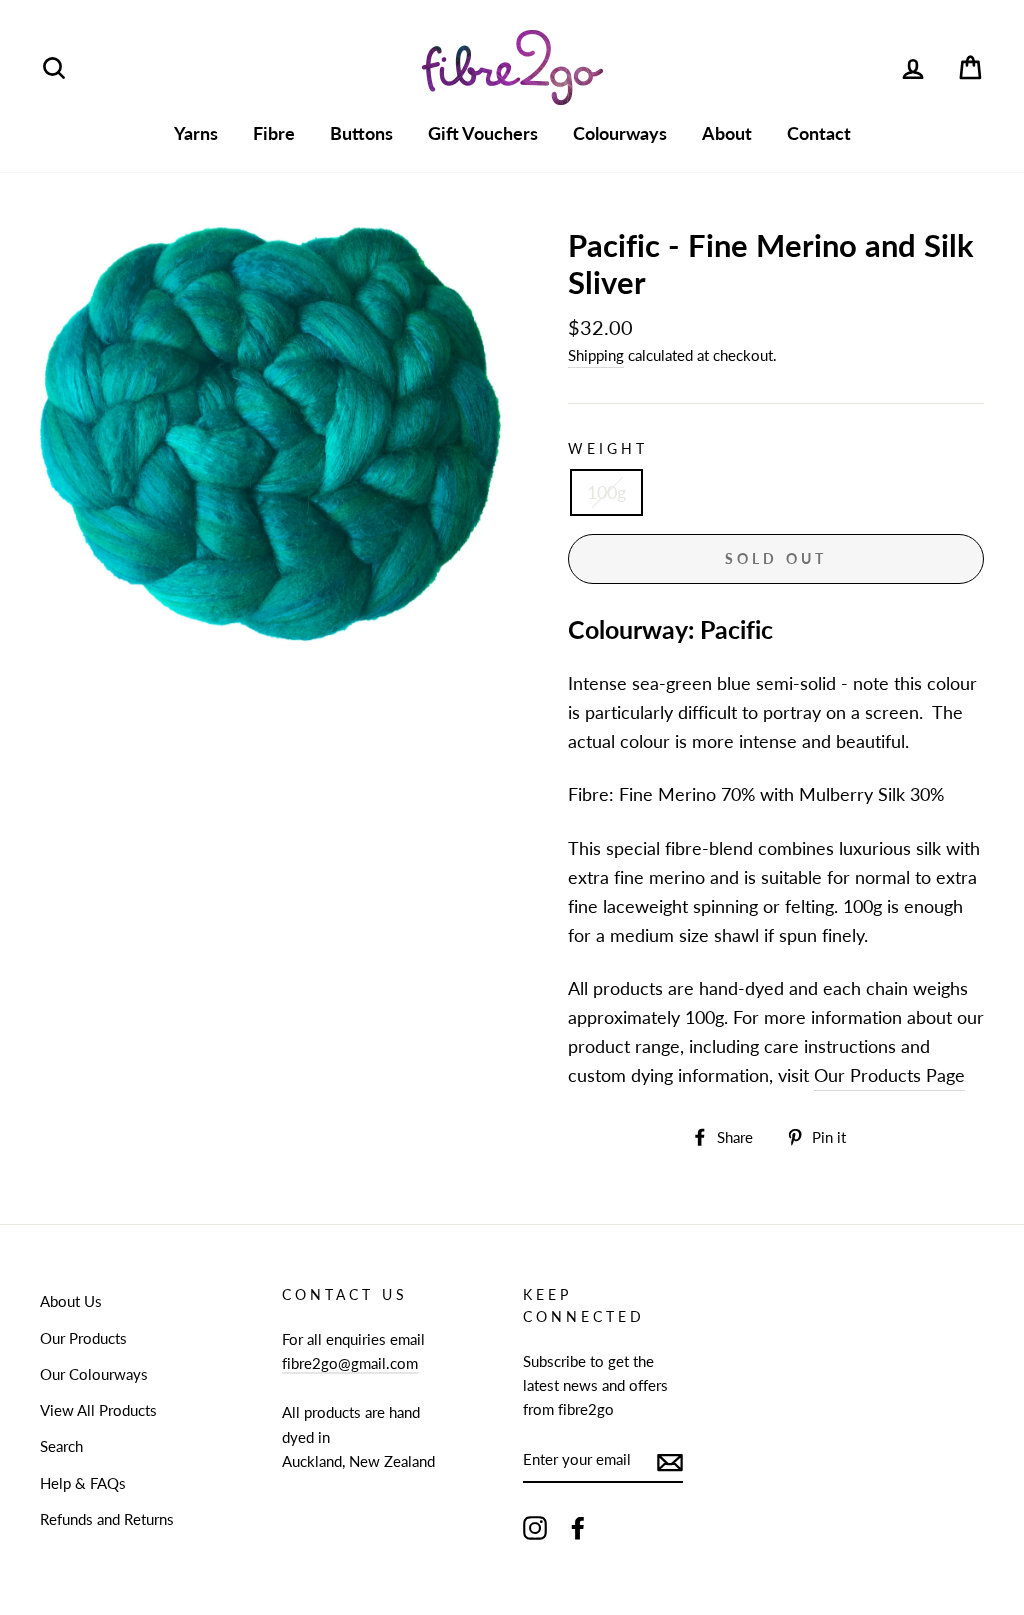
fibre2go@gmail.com (350, 1363)
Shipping (596, 355)
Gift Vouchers (483, 133)
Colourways (620, 133)
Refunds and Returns (107, 1519)
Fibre (274, 133)
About (727, 133)
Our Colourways (94, 1374)
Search (61, 1446)
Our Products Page (889, 1075)
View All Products (98, 1410)
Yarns (196, 133)
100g (606, 492)
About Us (71, 1301)
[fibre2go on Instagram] (535, 1526)
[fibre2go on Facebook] (578, 1526)
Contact (819, 133)
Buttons (361, 133)
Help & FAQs (83, 1483)
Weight (608, 449)
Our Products (83, 1338)
